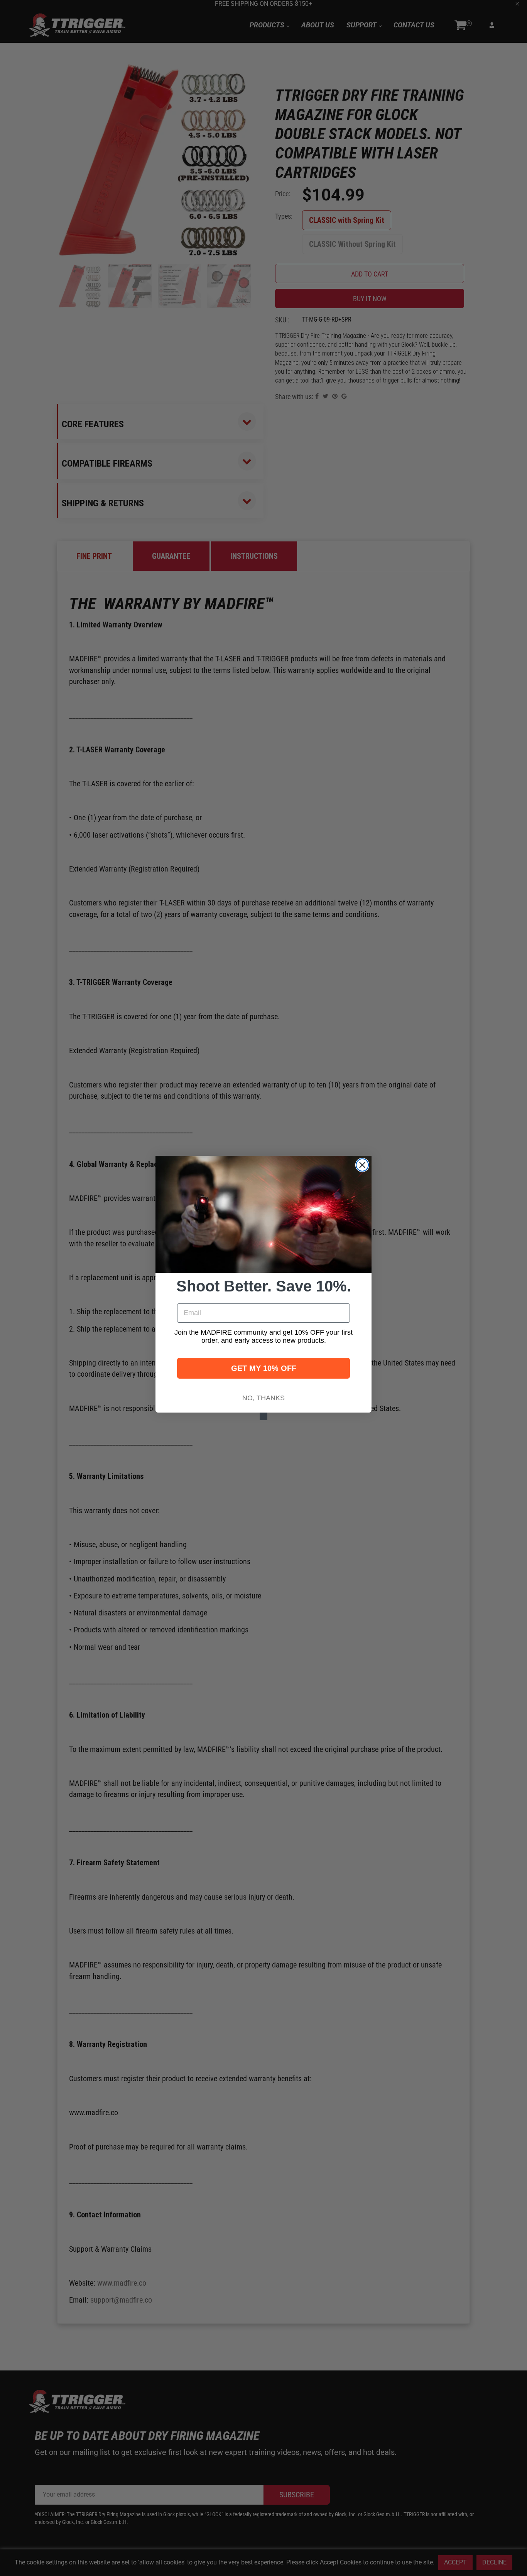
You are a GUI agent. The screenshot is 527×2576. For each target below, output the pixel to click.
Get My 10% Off (264, 1368)
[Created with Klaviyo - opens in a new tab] (263, 1416)
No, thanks (263, 1398)
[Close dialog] (362, 1165)
